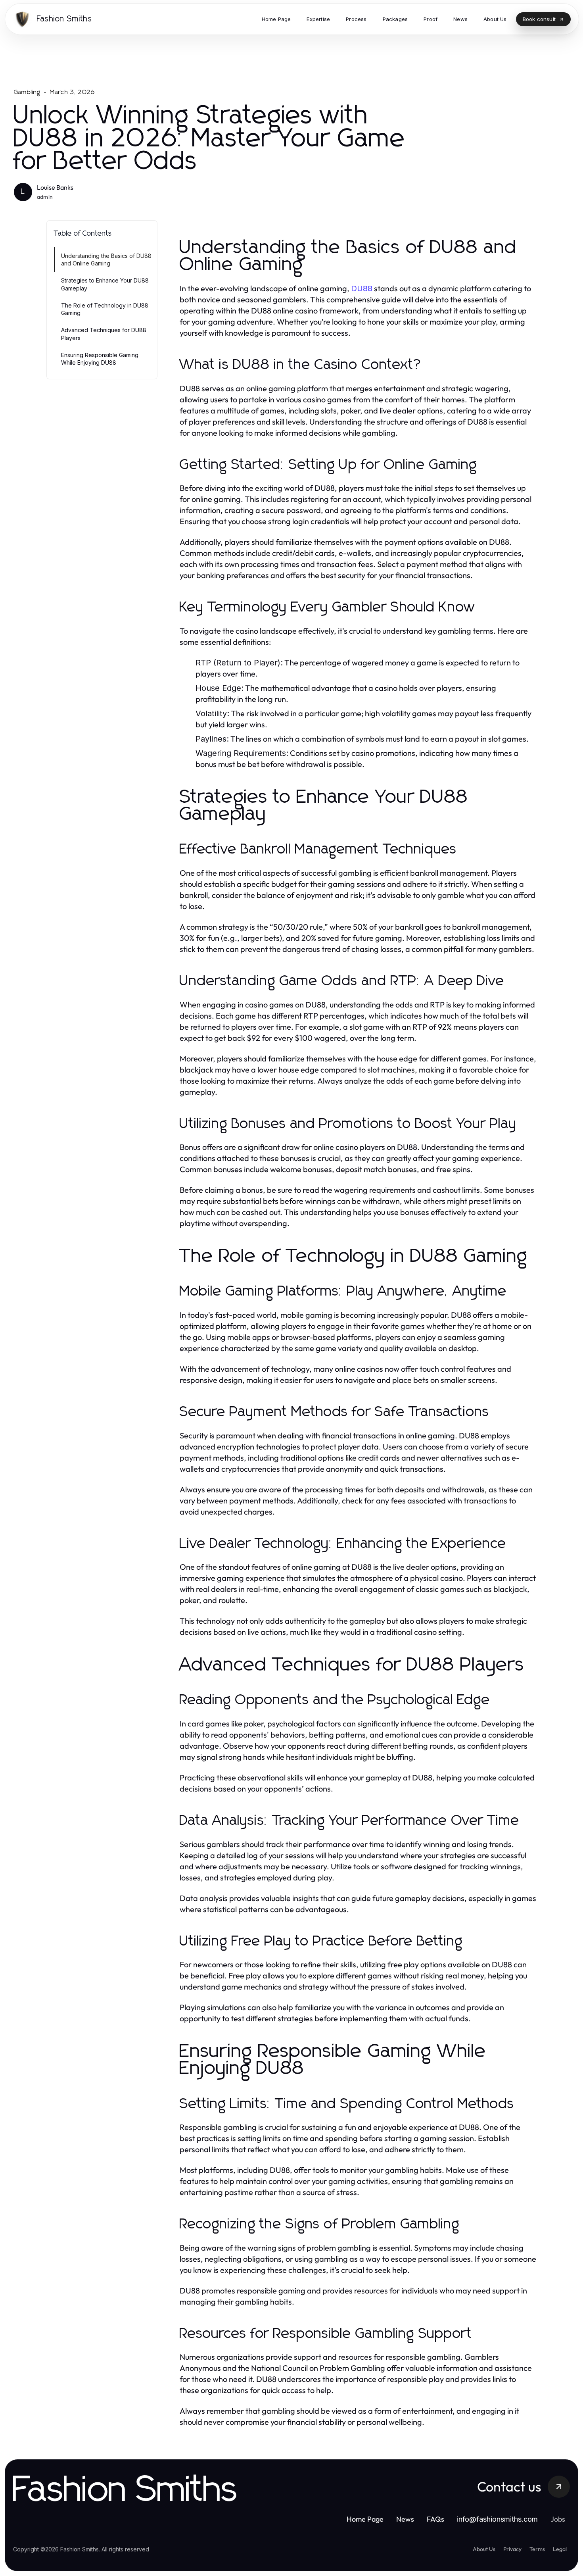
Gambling (27, 92)
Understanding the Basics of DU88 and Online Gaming (106, 260)
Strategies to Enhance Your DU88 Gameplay (105, 284)
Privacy (512, 2549)
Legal (560, 2549)
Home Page (365, 2519)
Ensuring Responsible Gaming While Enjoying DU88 (100, 359)
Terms (537, 2549)
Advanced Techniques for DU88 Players (104, 334)
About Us (484, 2549)
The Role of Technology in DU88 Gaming (105, 309)
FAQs (435, 2519)
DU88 (362, 288)
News (405, 2519)
